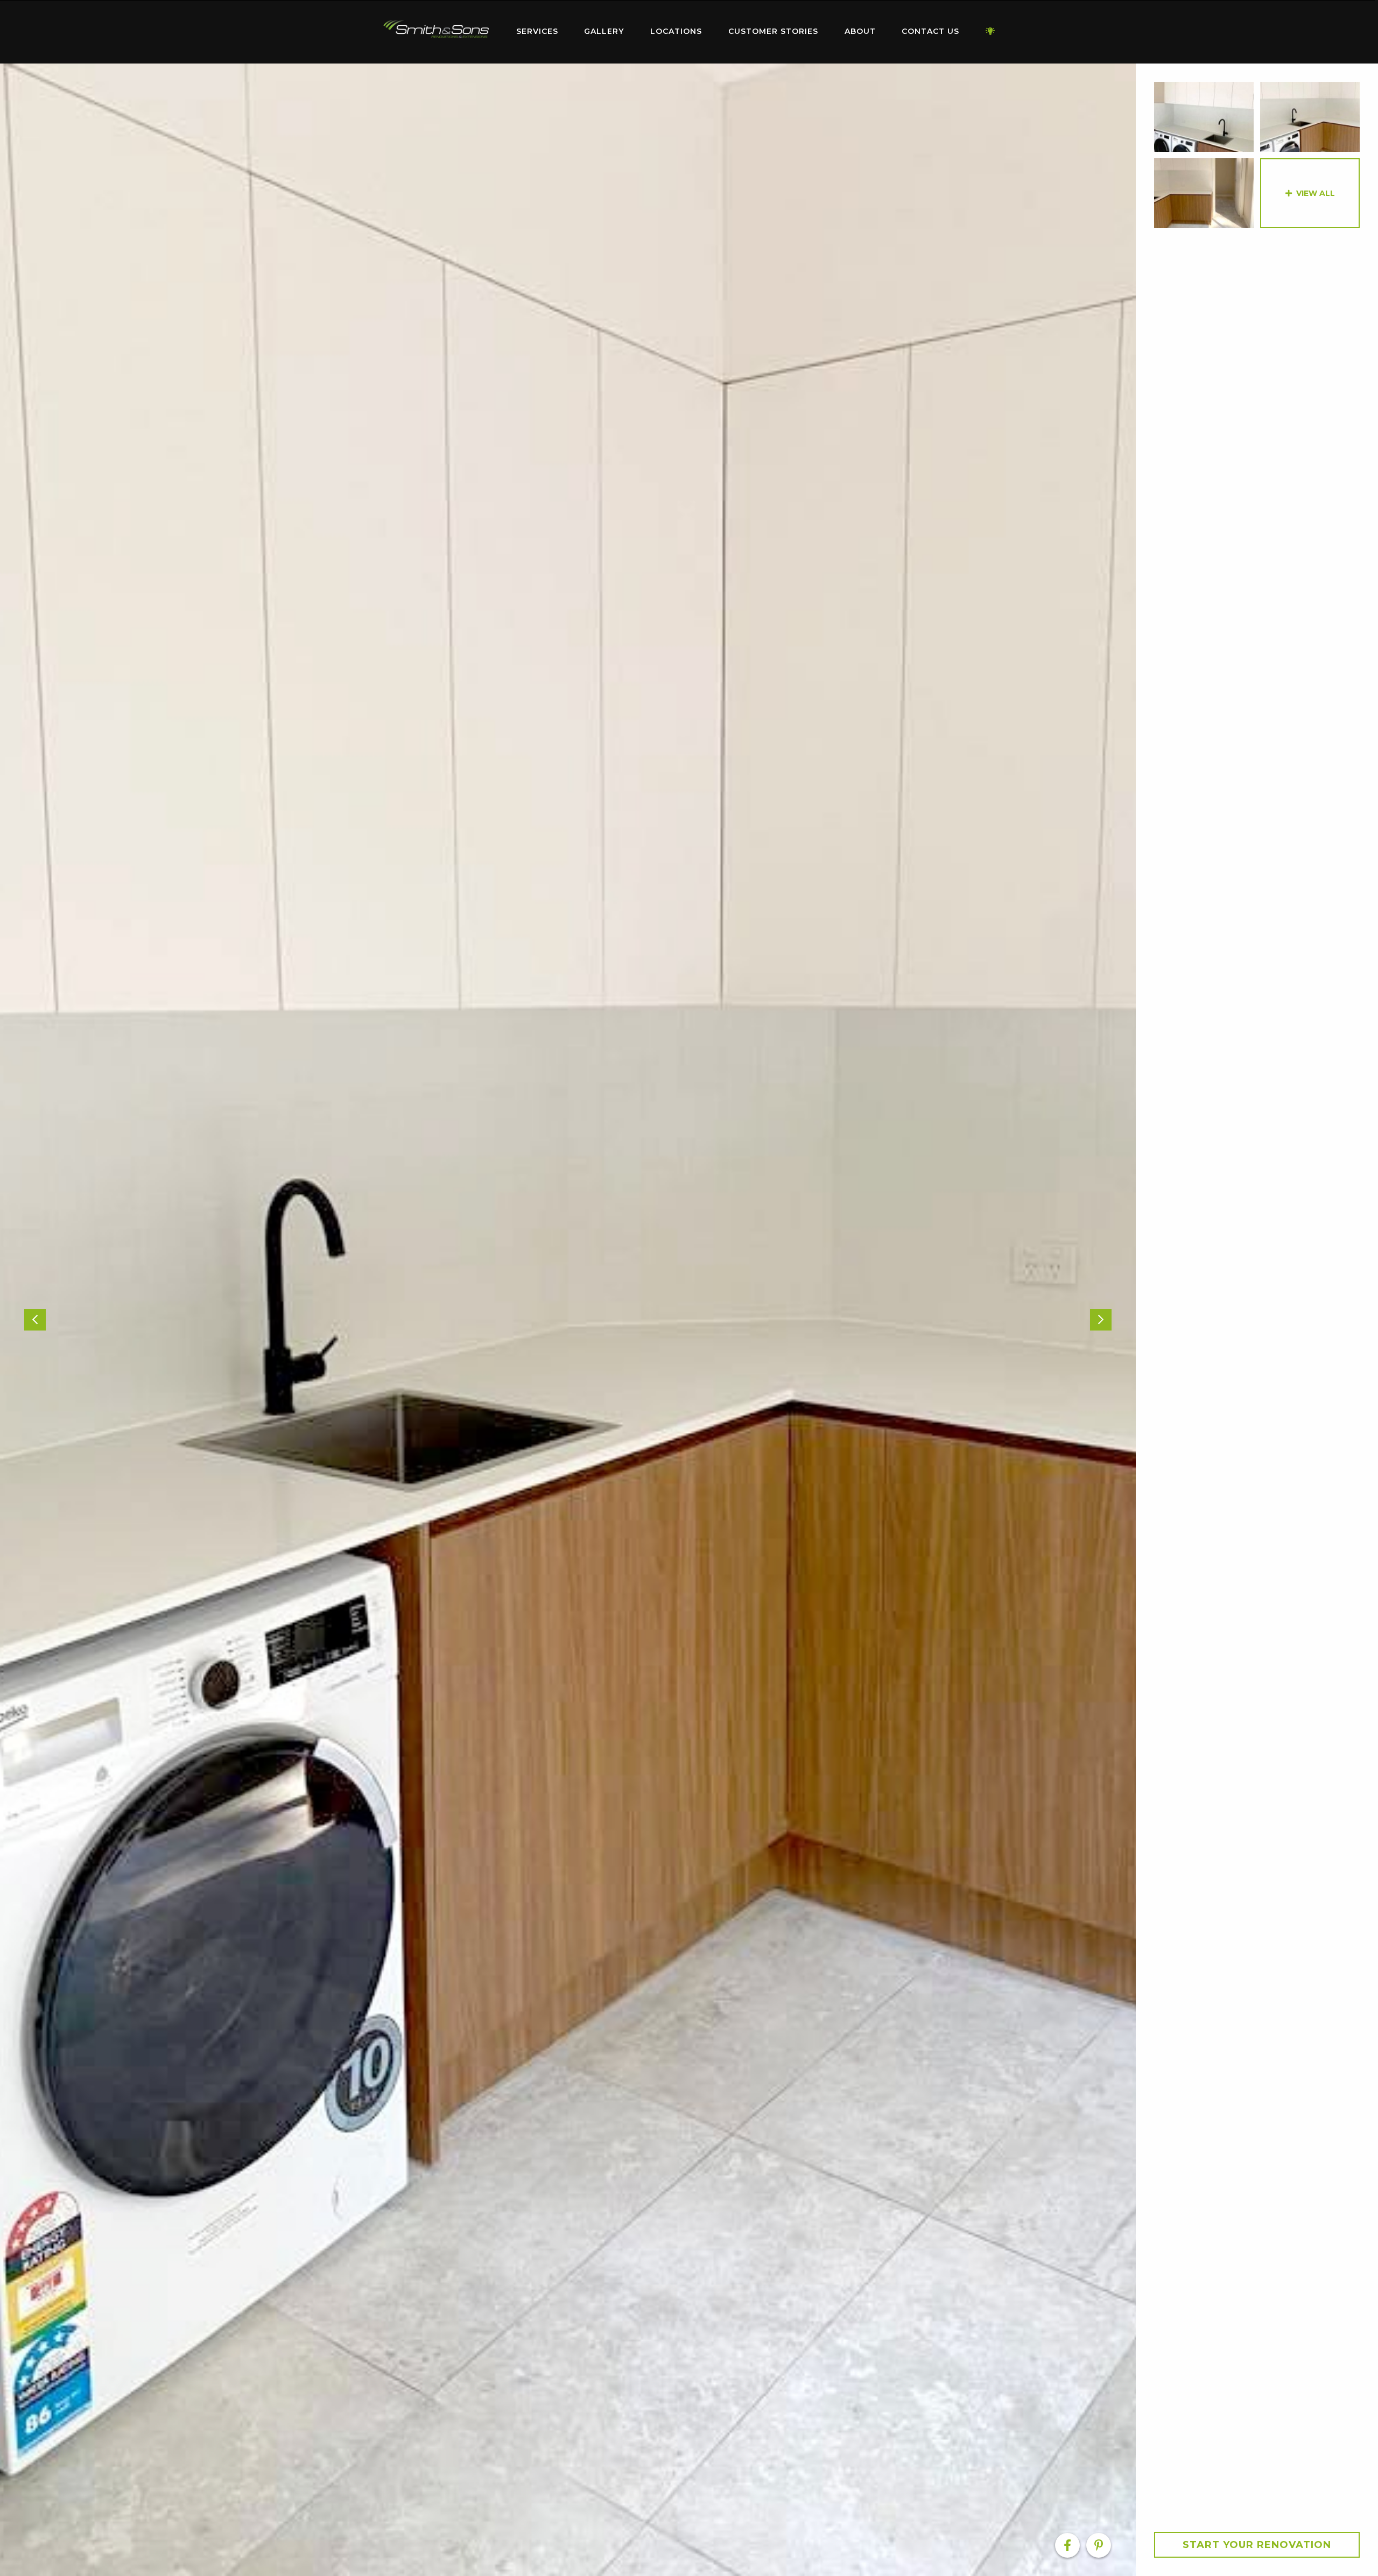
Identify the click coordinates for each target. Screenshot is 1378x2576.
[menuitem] (436, 32)
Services (537, 31)
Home (436, 29)
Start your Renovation (1257, 2545)
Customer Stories (773, 31)
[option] (568, 1320)
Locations (676, 31)
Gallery (604, 31)
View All (1316, 193)
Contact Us (930, 31)
